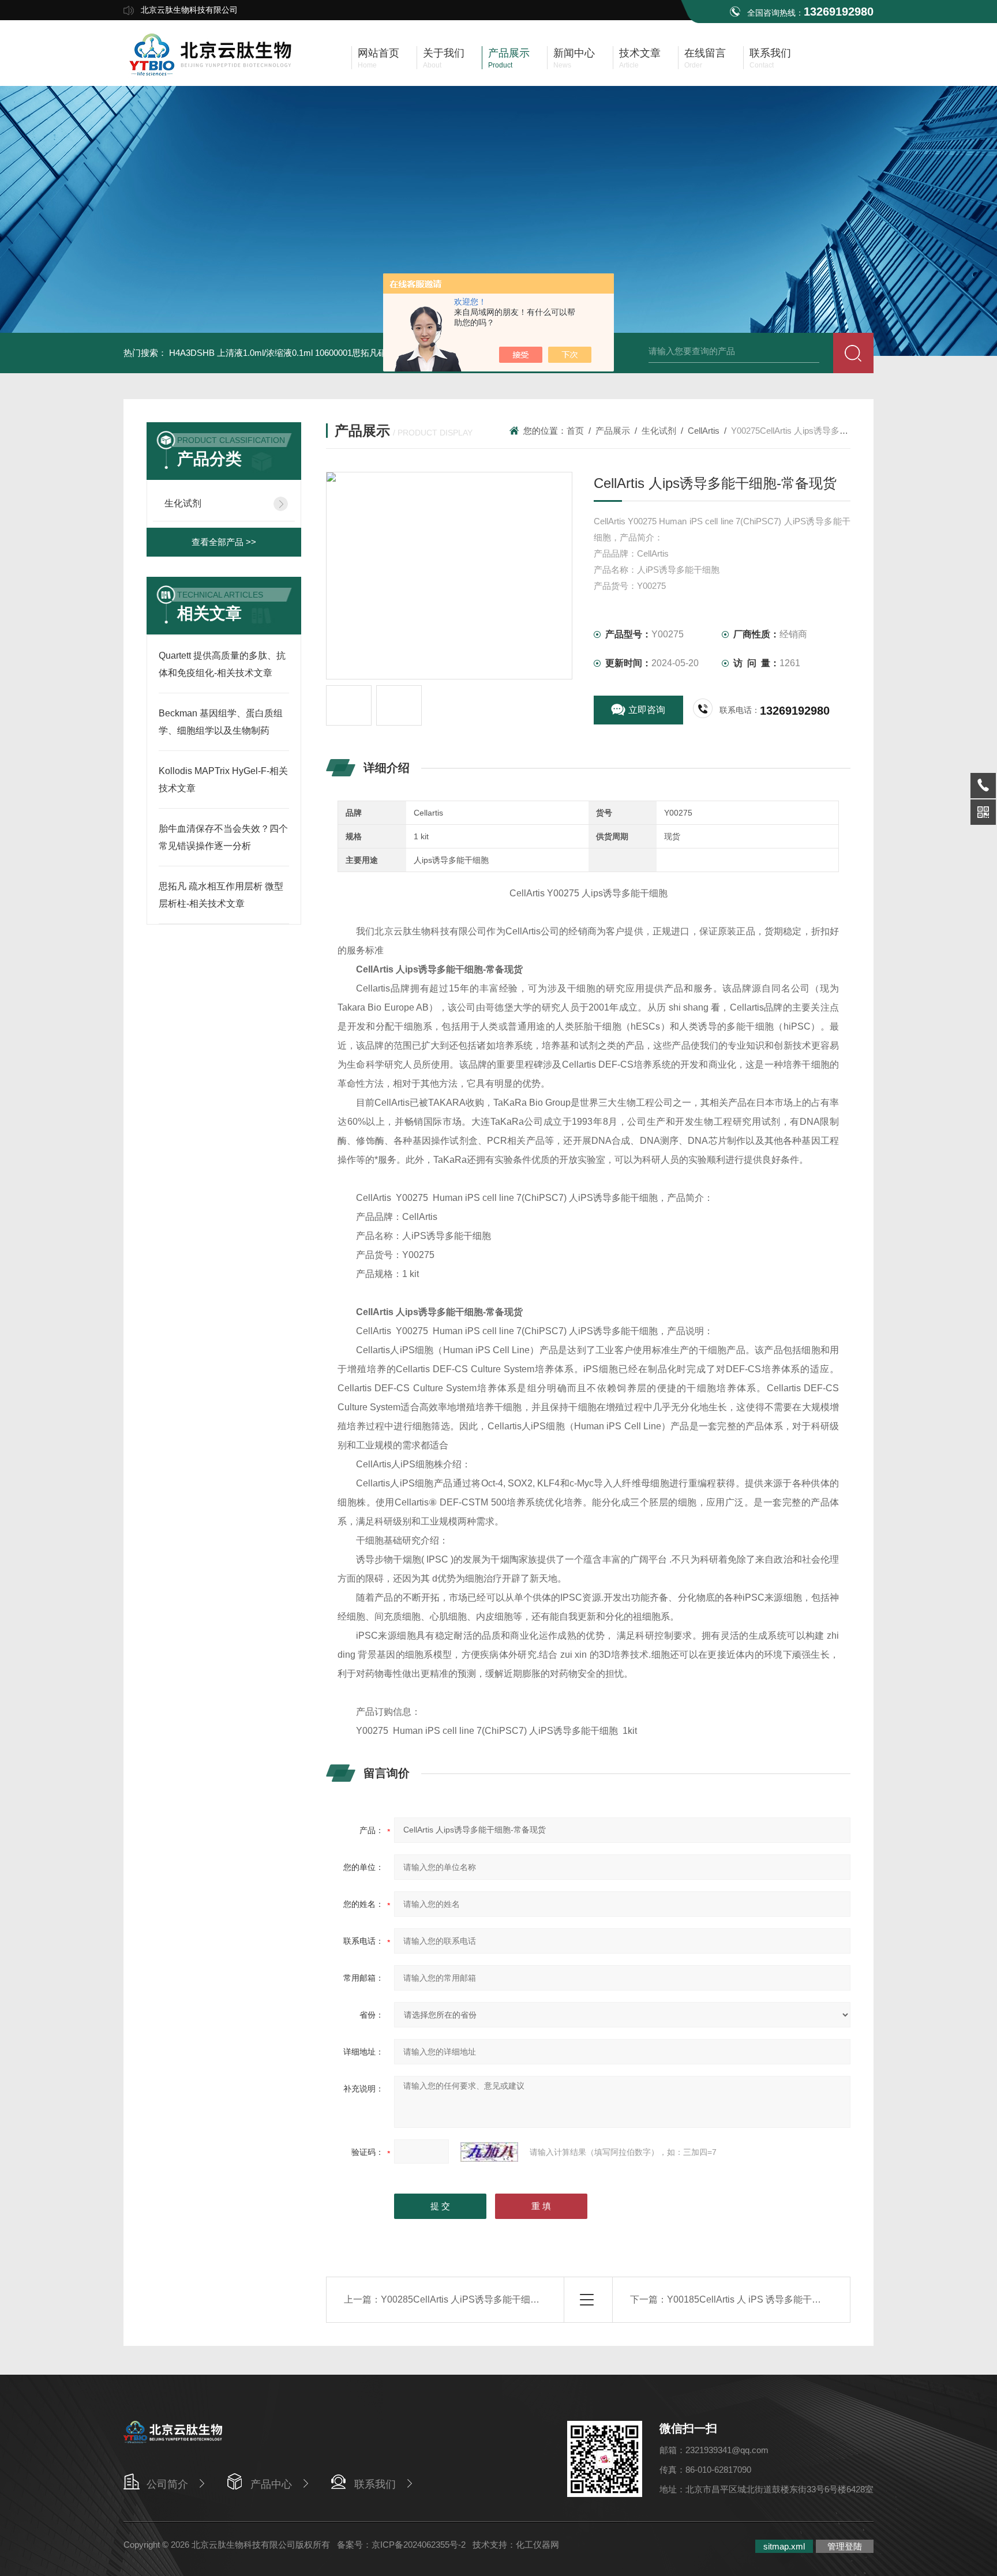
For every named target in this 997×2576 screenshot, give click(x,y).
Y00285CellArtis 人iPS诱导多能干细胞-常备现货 (480, 2299)
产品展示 (613, 431)
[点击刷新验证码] (489, 2152)
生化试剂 (183, 503)
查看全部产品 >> (224, 542)
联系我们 (375, 2484)
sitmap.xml (784, 2546)
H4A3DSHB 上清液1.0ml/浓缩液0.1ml (241, 353)
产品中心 (271, 2484)
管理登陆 (845, 2546)
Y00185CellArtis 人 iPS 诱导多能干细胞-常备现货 (769, 2299)
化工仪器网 (537, 2545)
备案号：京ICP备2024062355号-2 (401, 2545)
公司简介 (167, 2484)
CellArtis (704, 431)
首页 (575, 431)
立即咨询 (647, 710)
